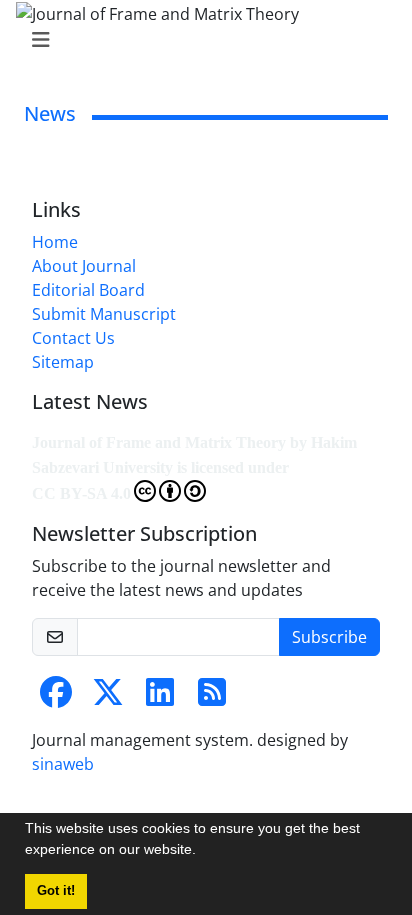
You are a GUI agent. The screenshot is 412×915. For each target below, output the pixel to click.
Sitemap (63, 362)
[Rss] (212, 698)
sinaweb (63, 764)
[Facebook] (56, 698)
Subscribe (329, 637)
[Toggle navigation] (200, 40)
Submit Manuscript (104, 314)
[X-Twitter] (108, 698)
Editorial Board (88, 290)
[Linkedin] (160, 698)
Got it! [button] (56, 891)
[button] (203, 852)
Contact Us (73, 338)
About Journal (84, 266)
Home (55, 242)
